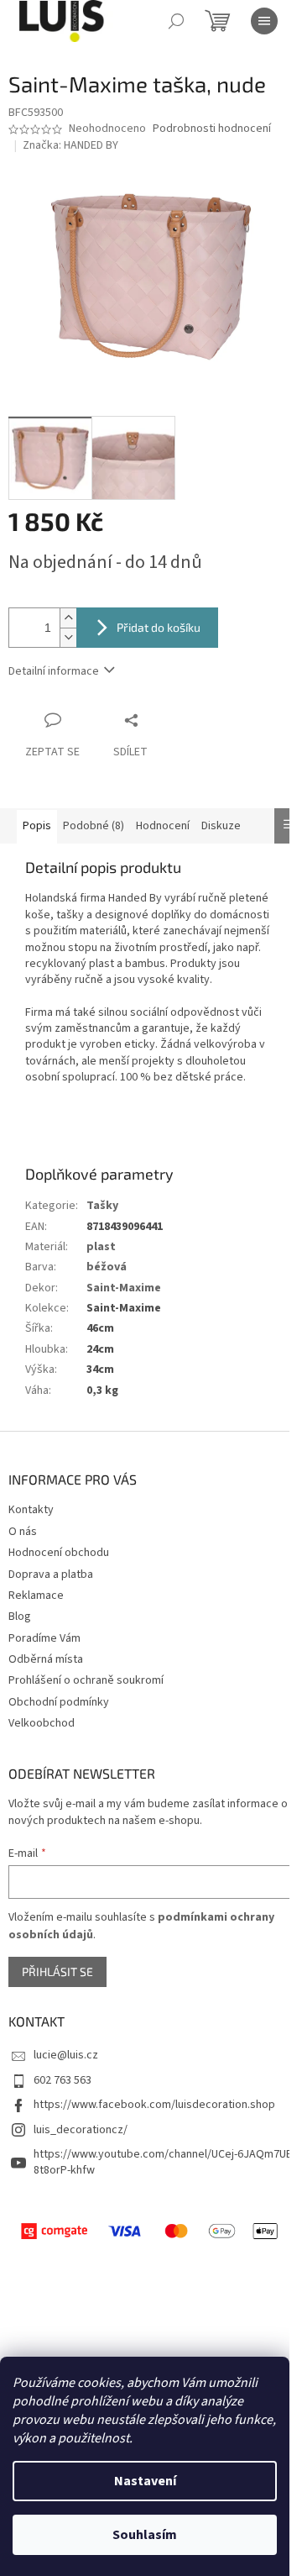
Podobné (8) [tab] (94, 826)
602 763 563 (62, 2080)
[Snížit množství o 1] (68, 637)
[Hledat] (176, 21)
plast (101, 1247)
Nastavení (145, 2481)
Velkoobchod (42, 1723)
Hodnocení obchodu (59, 1553)
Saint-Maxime (124, 1288)
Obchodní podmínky (59, 1702)
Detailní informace (54, 671)
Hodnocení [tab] (163, 826)
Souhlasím (145, 2535)
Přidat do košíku (159, 627)
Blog (20, 1617)
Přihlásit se (57, 1971)
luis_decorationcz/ (81, 2130)
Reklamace (36, 1596)
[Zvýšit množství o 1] (68, 618)
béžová (107, 1267)
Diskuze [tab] (221, 826)
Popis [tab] (37, 826)
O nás (23, 1532)
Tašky (102, 1206)
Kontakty (31, 1510)
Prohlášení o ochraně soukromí (86, 1680)
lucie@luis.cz (66, 2055)
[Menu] (264, 21)
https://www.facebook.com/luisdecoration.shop (154, 2105)
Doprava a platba (51, 1575)
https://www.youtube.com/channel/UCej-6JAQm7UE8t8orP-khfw (163, 2162)
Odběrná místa (46, 1659)
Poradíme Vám (44, 1638)
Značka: (70, 145)
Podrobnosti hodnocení (212, 129)
